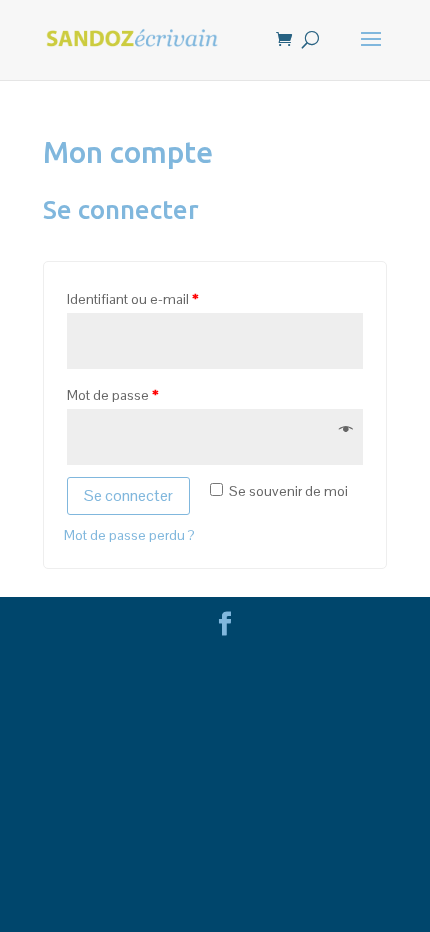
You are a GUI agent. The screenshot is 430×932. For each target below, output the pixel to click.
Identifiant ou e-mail (132, 299)
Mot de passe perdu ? (129, 535)
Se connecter (128, 495)
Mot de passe (112, 395)
